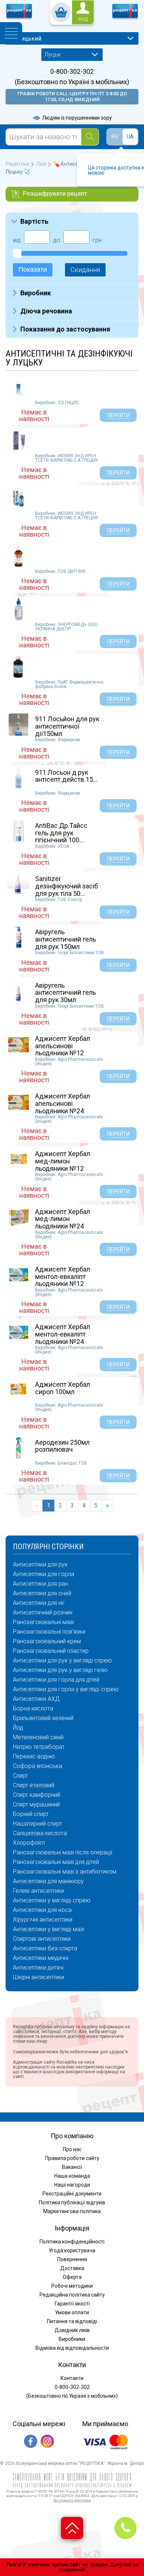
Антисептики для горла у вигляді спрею (66, 1689)
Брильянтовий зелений (43, 1718)
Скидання (85, 270)
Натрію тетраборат (39, 1747)
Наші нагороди (72, 2185)
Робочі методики (72, 2286)
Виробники (72, 2339)
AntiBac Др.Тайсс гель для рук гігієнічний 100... (61, 833)
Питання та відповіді (72, 2321)
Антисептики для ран (40, 1584)
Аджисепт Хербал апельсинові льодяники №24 (63, 1103)
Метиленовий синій (38, 1737)
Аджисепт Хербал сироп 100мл (63, 1388)
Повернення (72, 2259)
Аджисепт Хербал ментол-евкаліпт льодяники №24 (63, 1334)
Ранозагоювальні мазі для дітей (56, 1862)
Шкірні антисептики (39, 1977)
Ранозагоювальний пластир (51, 1651)
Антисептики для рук (40, 1565)
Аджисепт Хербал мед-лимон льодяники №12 (63, 1161)
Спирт (20, 1776)
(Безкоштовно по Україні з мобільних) (72, 82)
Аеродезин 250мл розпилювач (62, 1446)
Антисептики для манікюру (48, 1881)
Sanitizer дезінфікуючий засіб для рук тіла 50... (66, 886)
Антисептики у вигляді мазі (49, 1929)
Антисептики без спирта (45, 1949)
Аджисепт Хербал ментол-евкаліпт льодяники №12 (63, 1277)
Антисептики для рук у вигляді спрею (62, 1661)
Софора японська (37, 1766)
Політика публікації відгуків (72, 2202)
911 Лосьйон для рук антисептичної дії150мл (67, 726)
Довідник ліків (72, 2330)
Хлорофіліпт (29, 1843)
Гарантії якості (72, 2304)
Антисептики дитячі (38, 1968)
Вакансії (72, 2167)
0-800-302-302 (72, 72)
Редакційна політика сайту (72, 2295)
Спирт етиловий (34, 1785)
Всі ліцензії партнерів (72, 2500)
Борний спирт (31, 1814)
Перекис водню (34, 1757)
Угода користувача (72, 2250)
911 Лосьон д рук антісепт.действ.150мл (70, 776)
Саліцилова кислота (40, 1833)
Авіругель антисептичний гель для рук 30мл (66, 993)
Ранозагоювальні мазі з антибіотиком (65, 1872)
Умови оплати (72, 2312)
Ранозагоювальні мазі (43, 1622)
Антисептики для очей (42, 1593)
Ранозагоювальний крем (47, 1641)
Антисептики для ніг (39, 1603)
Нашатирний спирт (37, 1824)
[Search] (90, 137)
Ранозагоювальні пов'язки (49, 1632)
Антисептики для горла (44, 1574)
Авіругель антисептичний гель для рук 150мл (66, 939)
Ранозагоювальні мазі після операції (63, 1853)
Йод (18, 1728)
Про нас (72, 2149)
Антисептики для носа (42, 1910)
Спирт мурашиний (36, 1805)
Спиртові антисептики (42, 1939)
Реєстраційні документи (72, 2194)
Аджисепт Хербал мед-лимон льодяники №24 (63, 1219)
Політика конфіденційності (72, 2242)
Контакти (72, 2378)
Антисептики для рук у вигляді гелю (60, 1670)
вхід (83, 19)
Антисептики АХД (36, 1699)
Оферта (72, 2277)
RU (115, 137)
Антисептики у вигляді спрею (52, 1901)
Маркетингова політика (72, 2211)
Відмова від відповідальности (72, 2348)
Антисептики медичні (41, 1958)
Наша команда (72, 2176)
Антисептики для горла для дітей (56, 1680)
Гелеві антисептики (38, 1891)
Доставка (72, 2268)
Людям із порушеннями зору (76, 118)
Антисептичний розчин (43, 1613)
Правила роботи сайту (72, 2158)
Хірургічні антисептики (43, 1920)
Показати (33, 269)
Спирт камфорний (37, 1795)
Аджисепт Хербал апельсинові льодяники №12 (63, 1046)
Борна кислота (33, 1709)
